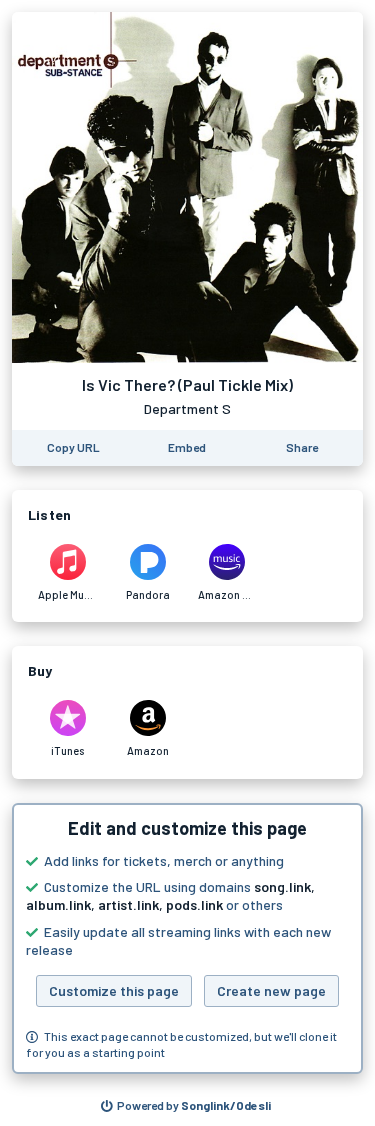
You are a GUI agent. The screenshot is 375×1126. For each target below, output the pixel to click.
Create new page (271, 990)
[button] (187, 939)
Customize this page (114, 990)
